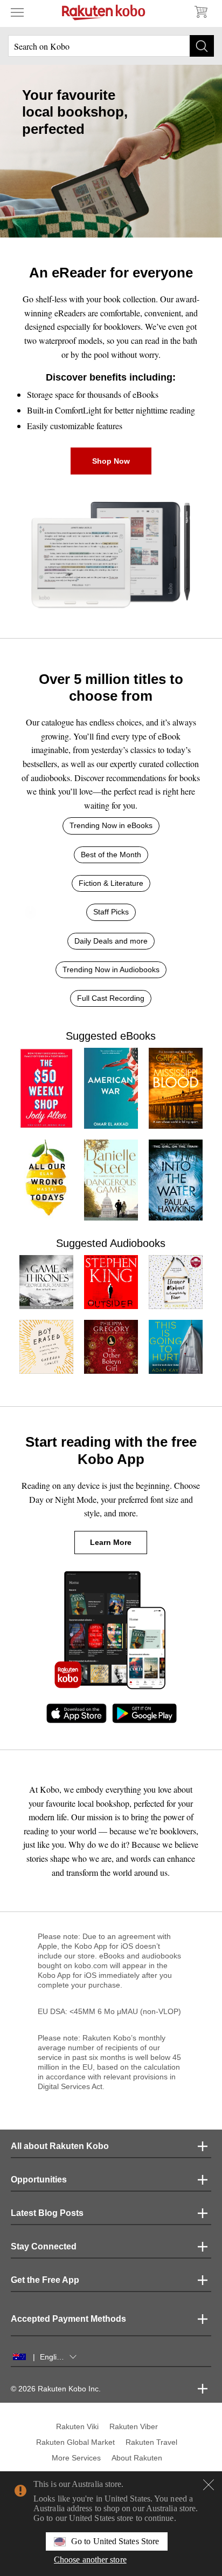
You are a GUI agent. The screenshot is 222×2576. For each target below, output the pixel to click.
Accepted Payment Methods (68, 2319)
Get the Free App (45, 2280)
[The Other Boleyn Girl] (111, 1347)
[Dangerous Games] (111, 1180)
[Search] (202, 46)
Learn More (111, 1542)
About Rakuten (137, 2458)
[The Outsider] (111, 1282)
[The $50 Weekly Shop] (46, 1088)
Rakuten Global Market (75, 2442)
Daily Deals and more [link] (111, 941)
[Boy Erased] (46, 1347)
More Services (76, 2458)
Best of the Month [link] (111, 855)
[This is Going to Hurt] (176, 1347)
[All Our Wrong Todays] (46, 1180)
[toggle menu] (17, 12)
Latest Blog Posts (47, 2213)
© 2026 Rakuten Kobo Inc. (56, 2389)
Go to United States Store (115, 2541)
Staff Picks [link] (111, 912)
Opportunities (39, 2180)
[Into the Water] (176, 1180)
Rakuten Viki (77, 2426)
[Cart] (200, 12)
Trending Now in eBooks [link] (111, 825)
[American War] (111, 1088)
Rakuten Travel (151, 2442)
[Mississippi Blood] (176, 1088)
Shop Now (111, 461)
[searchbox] (111, 46)
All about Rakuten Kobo (60, 2146)
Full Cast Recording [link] (111, 998)
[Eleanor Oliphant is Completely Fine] (176, 1282)
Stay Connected (44, 2246)
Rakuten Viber (134, 2426)
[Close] (209, 2485)
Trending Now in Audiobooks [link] (111, 970)
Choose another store (90, 2560)
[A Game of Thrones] (46, 1282)
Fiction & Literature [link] (111, 883)
